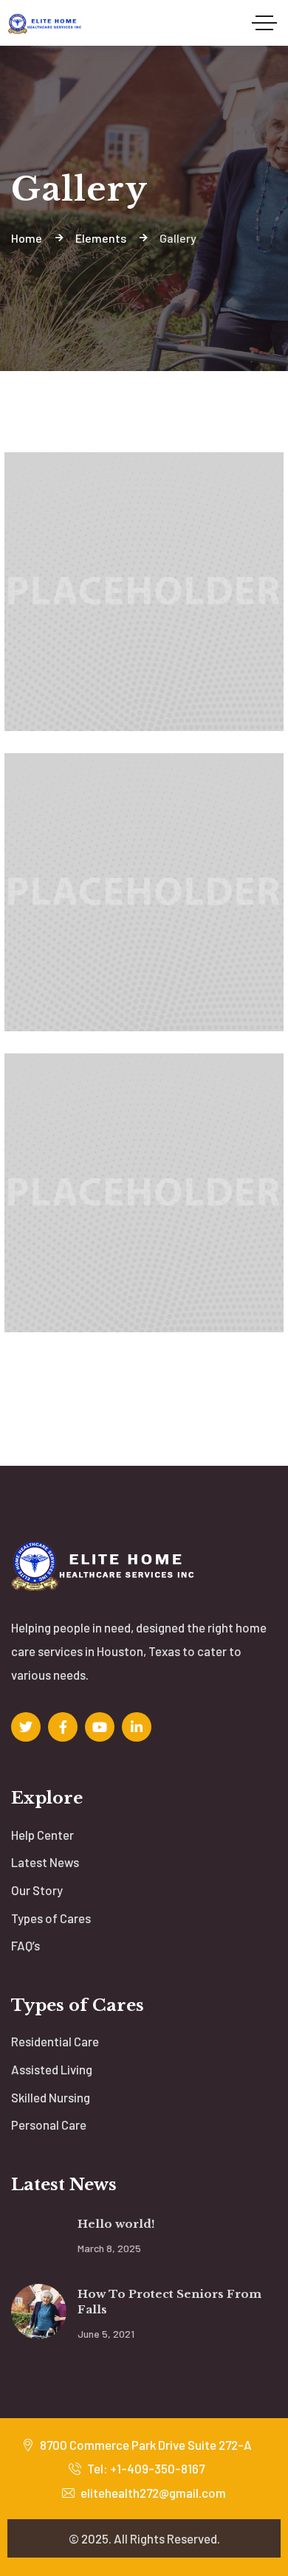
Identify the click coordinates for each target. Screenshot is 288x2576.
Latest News (45, 1862)
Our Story (37, 1890)
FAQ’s (25, 1945)
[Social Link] (26, 1727)
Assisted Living (52, 2069)
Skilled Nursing (51, 2097)
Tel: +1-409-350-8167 (145, 2468)
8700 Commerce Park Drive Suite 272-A (145, 2445)
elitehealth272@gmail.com (152, 2493)
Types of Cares (51, 1918)
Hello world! (116, 2224)
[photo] (144, 711)
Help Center (42, 1835)
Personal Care (49, 2125)
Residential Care (55, 2041)
